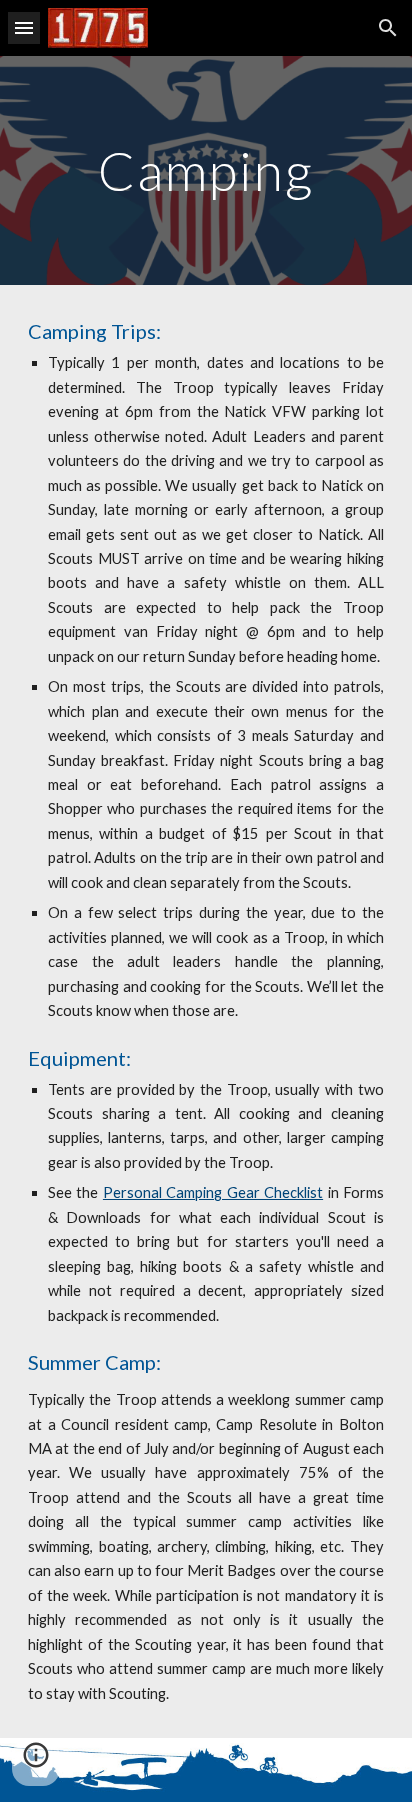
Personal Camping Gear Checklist (213, 1192)
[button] (24, 27)
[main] (206, 170)
